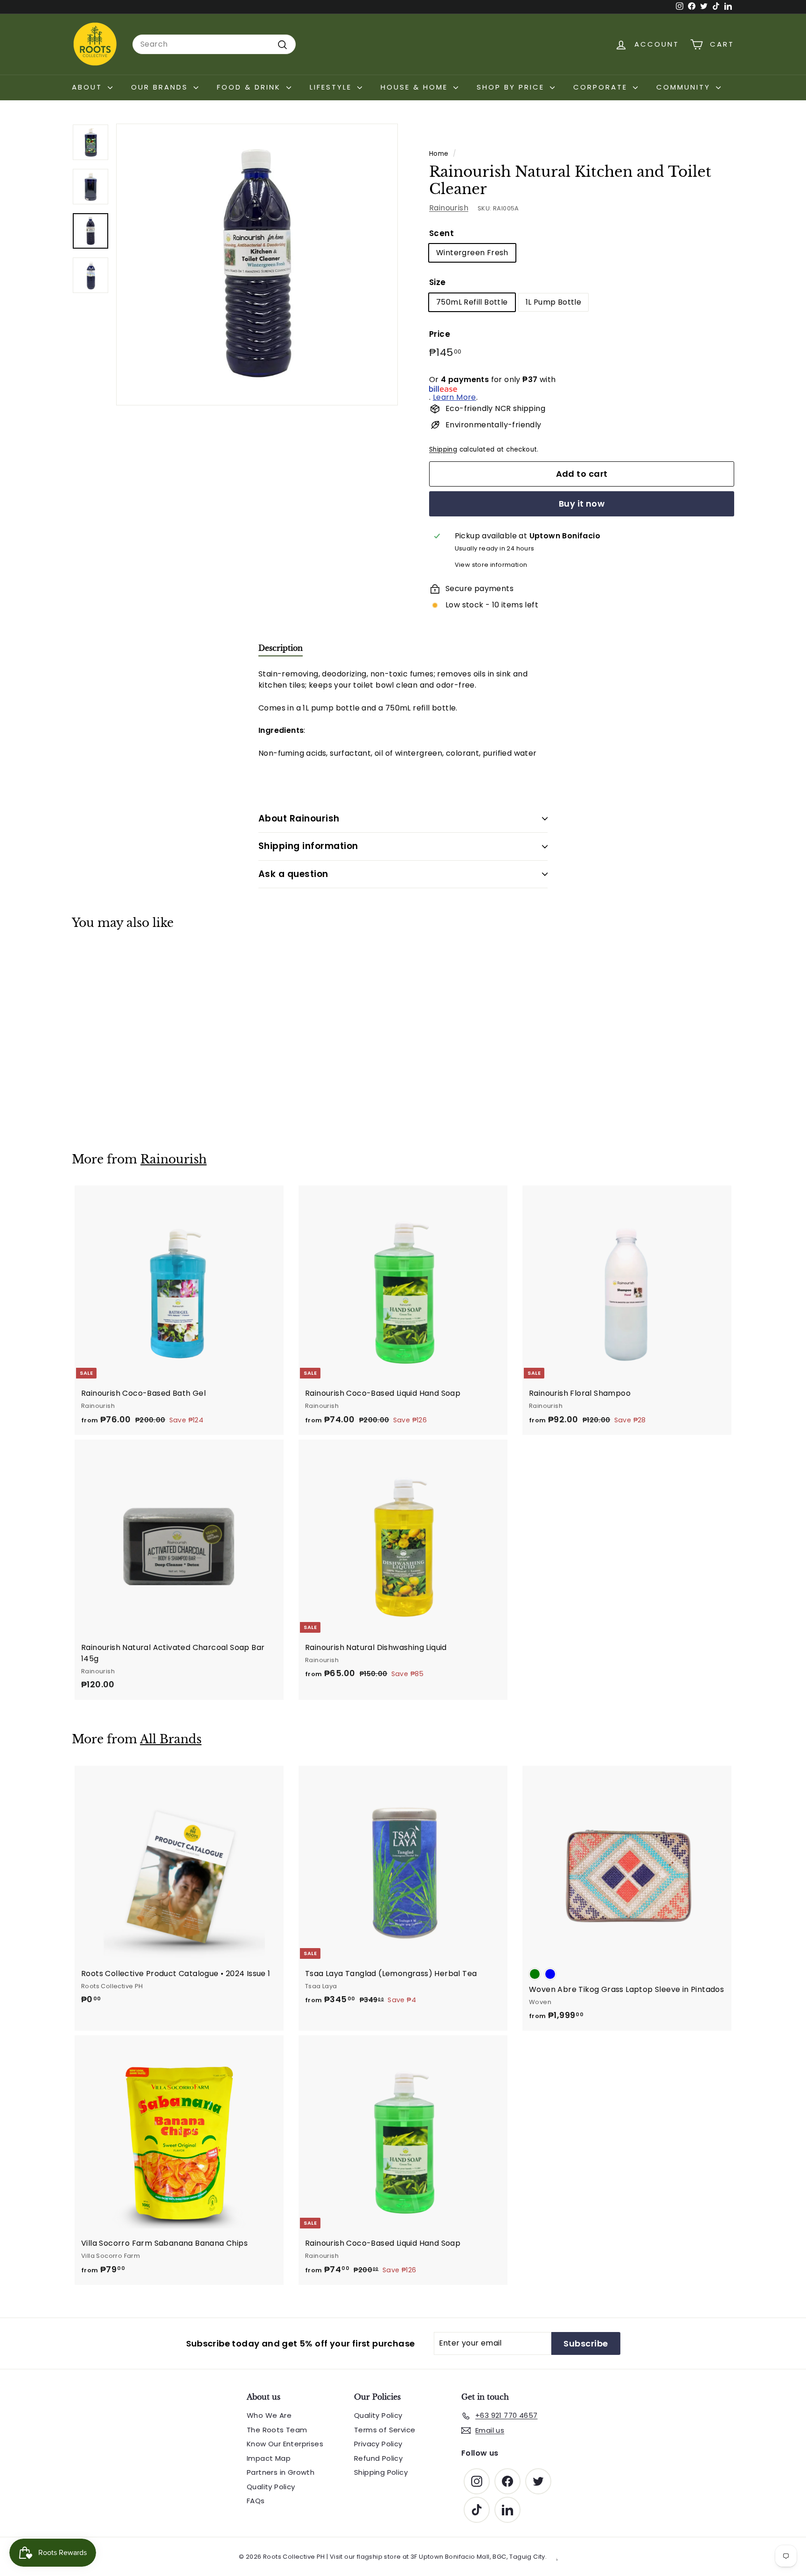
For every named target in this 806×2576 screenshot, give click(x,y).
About (89, 87)
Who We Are (269, 2415)
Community (685, 87)
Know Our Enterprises (285, 2444)
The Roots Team (277, 2430)
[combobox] (214, 44)
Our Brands (161, 87)
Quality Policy (271, 2487)
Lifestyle (332, 87)
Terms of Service (385, 2430)
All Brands (171, 1739)
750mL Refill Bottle (472, 302)
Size (438, 283)
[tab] (281, 650)
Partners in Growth (281, 2472)
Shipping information (308, 846)
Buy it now (582, 504)
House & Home (416, 87)
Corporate (602, 87)
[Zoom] (257, 265)
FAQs (256, 2501)
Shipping (443, 449)
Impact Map (269, 2458)
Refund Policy (378, 2458)
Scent (441, 233)
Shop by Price (512, 87)
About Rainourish (299, 818)
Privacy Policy (378, 2444)
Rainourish (449, 208)
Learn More (455, 397)
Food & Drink (250, 87)
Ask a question (293, 874)
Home (439, 154)
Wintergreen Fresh (472, 253)
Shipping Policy (381, 2472)
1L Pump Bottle (554, 302)
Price (440, 334)
